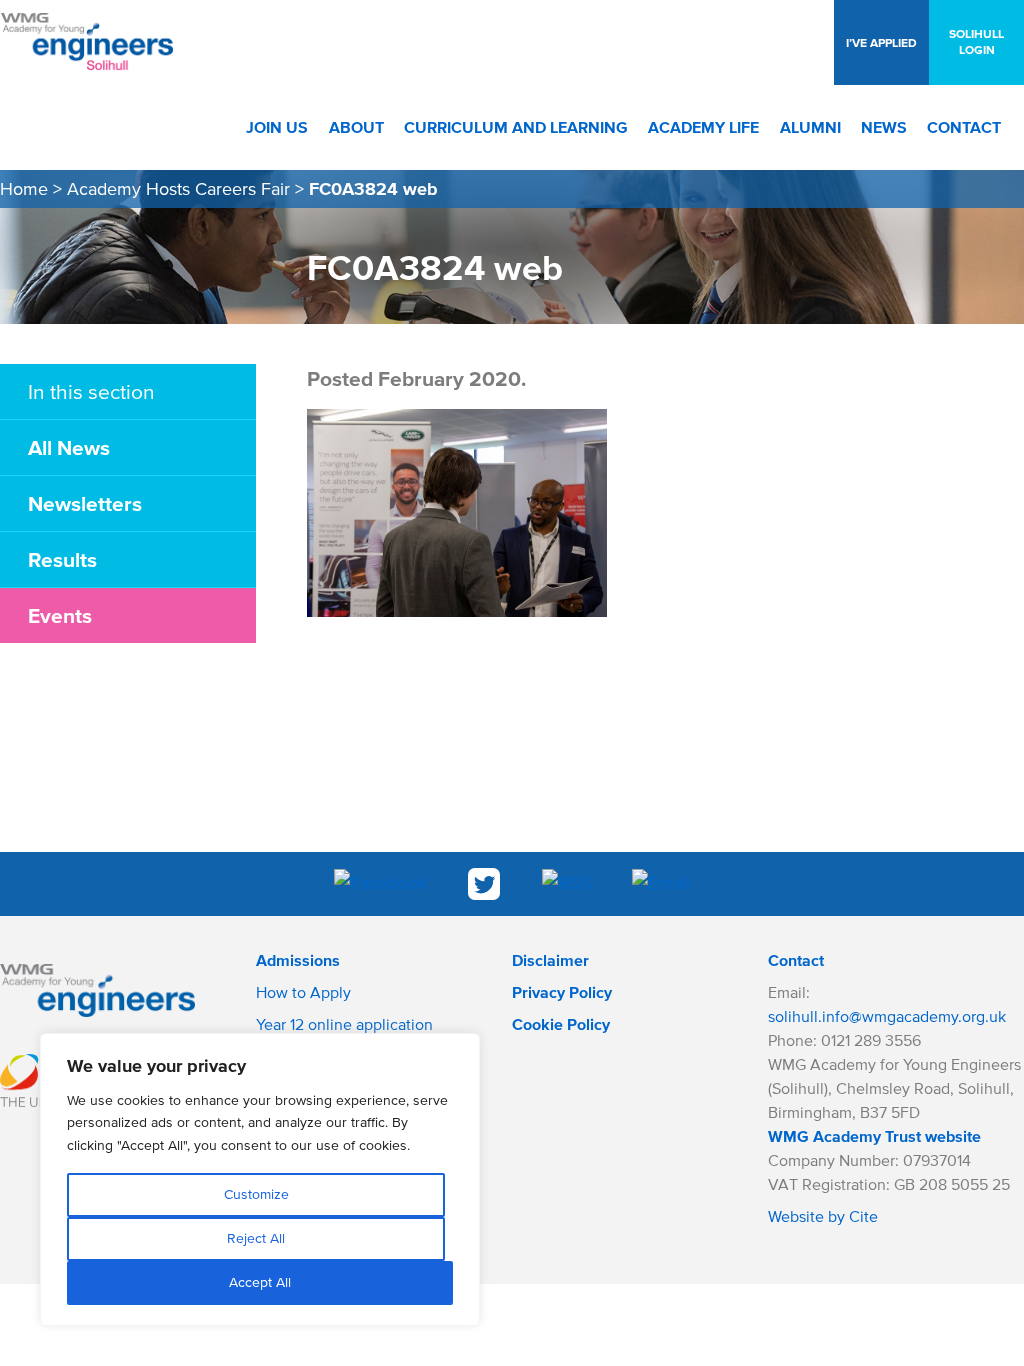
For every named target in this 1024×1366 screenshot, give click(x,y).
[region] (260, 1179)
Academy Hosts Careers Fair (178, 189)
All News (69, 447)
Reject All (256, 1238)
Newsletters (85, 503)
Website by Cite (823, 1216)
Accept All (260, 1282)
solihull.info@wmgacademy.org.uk (887, 1016)
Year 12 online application (344, 1024)
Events (60, 615)
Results (62, 559)
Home (24, 189)
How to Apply (303, 992)
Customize (256, 1194)
